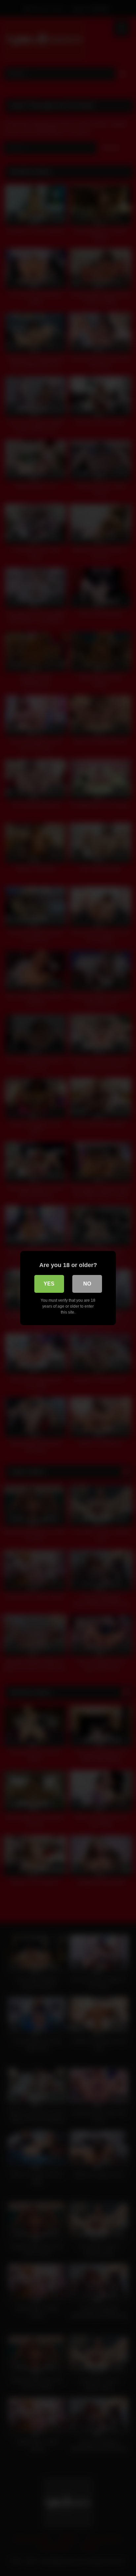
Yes (49, 1284)
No (87, 1284)
